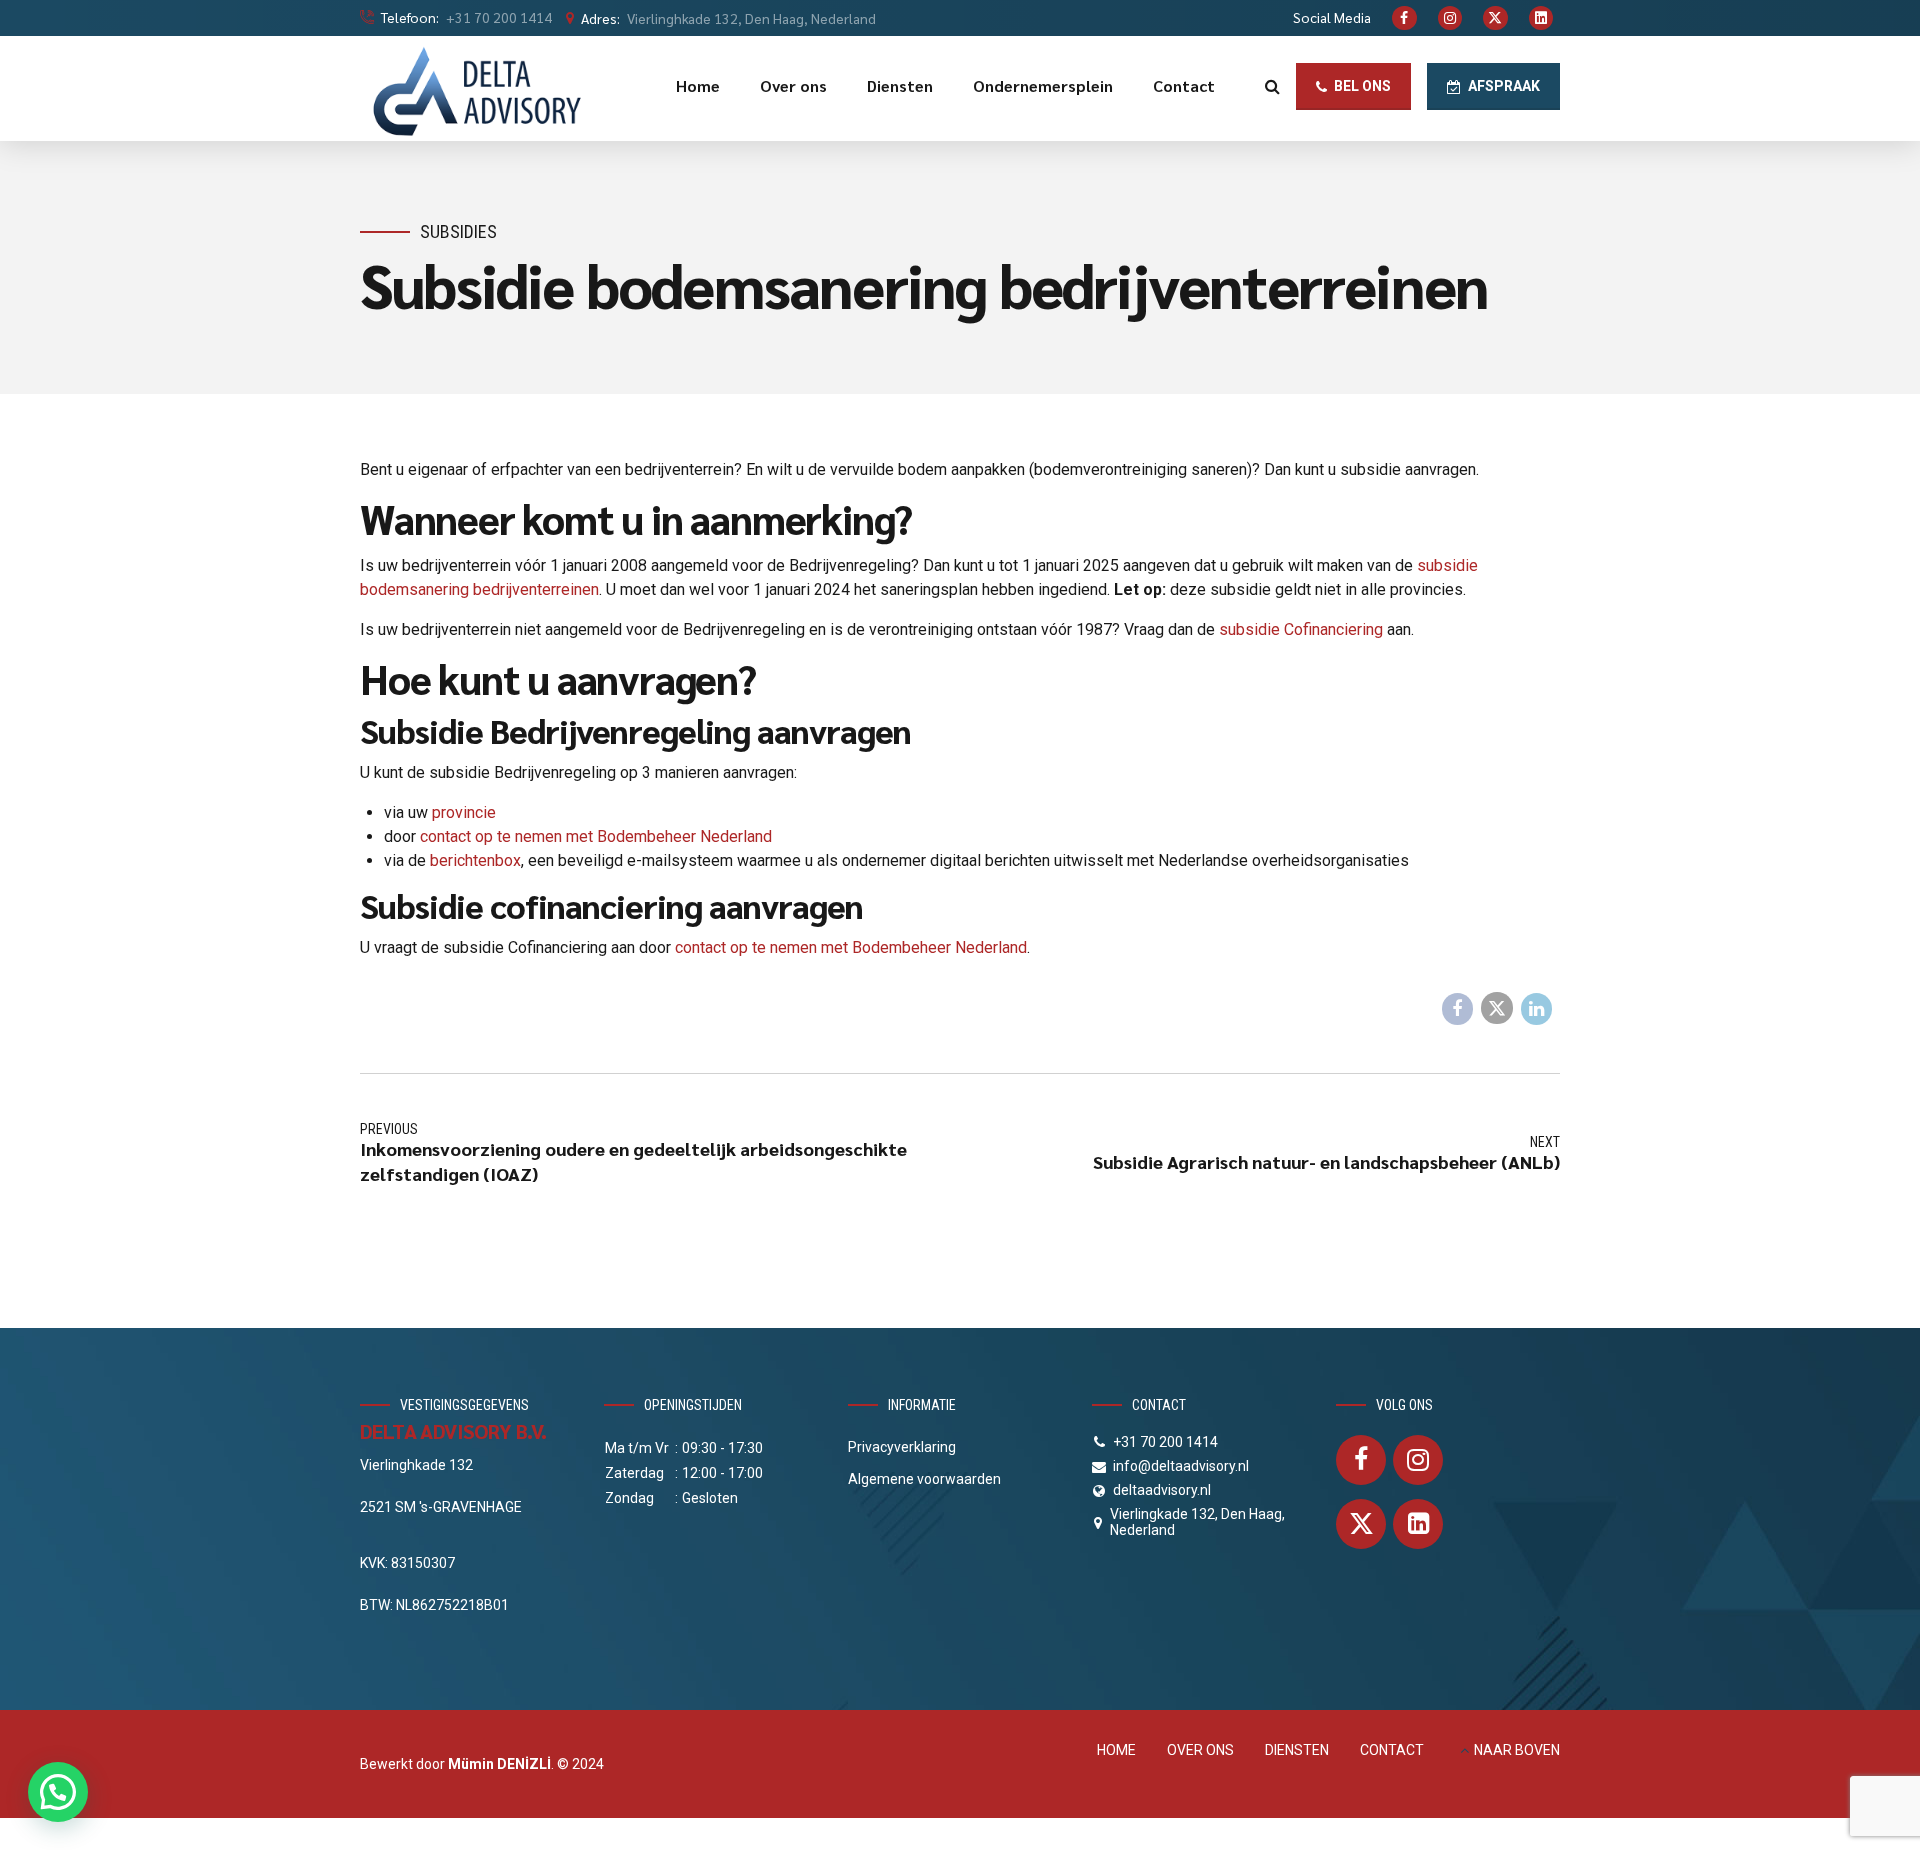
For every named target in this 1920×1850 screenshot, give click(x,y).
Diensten (900, 85)
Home (698, 85)
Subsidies (458, 231)
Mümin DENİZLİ (499, 1764)
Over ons (793, 85)
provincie (464, 812)
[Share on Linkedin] (1537, 1009)
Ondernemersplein (1043, 85)
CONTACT (1392, 1750)
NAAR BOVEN (1517, 1750)
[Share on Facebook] (1458, 1009)
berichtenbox (475, 860)
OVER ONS (1200, 1750)
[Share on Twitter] (1497, 1008)
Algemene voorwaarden (924, 1479)
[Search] (1272, 86)
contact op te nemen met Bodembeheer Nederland (596, 836)
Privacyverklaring (902, 1447)
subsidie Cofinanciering (1301, 629)
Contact (1184, 85)
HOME (1116, 1750)
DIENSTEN (1297, 1750)
